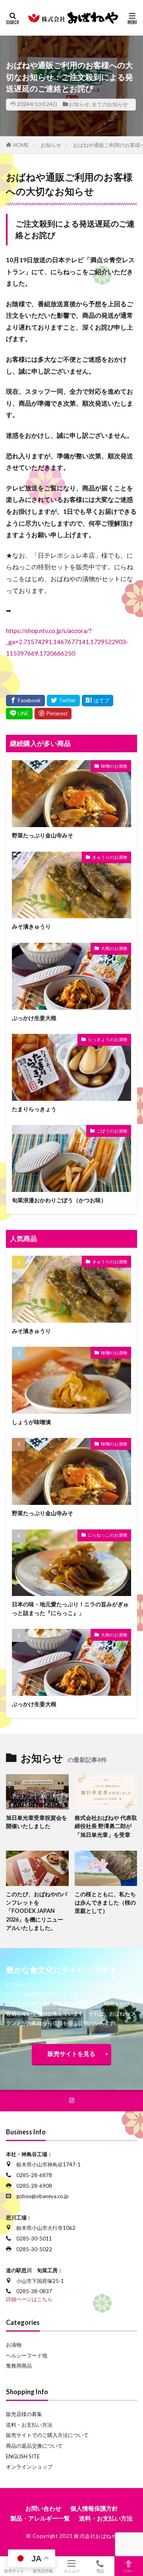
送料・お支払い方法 (29, 2425)
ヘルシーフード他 (27, 2355)
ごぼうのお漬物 (112, 1131)
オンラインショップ (29, 2467)
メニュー (71, 2571)
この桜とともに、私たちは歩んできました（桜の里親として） (105, 1903)
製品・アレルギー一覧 (40, 2518)
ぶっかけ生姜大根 (34, 1018)
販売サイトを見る (71, 2054)
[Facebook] (25, 701)
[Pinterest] (53, 714)
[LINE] (19, 714)
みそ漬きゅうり (31, 926)
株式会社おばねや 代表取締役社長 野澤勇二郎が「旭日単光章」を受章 (106, 1826)
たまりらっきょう (34, 1109)
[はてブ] (98, 701)
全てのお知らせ (110, 104)
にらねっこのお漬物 (107, 1535)
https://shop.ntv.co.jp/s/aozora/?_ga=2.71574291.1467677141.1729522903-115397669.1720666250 (67, 642)
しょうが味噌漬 (31, 1422)
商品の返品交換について (34, 2446)
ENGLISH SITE (23, 2456)
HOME (21, 145)
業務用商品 (19, 2366)
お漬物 (14, 2345)
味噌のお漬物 (114, 766)
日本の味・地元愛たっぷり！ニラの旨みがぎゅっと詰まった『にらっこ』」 (70, 1608)
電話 (100, 2571)
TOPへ (129, 2571)
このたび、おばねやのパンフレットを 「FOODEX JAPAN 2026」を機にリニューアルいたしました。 (37, 1911)
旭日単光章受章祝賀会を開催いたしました (37, 1822)
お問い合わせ (43, 2508)
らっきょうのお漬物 (107, 1039)
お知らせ (79, 104)
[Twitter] (63, 701)
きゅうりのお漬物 (110, 857)
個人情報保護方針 (94, 2508)
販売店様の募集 (24, 2414)
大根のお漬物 (114, 948)
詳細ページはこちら (29, 2299)
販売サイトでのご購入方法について (47, 2435)
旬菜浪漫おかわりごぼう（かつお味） (59, 1200)
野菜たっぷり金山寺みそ (43, 835)
